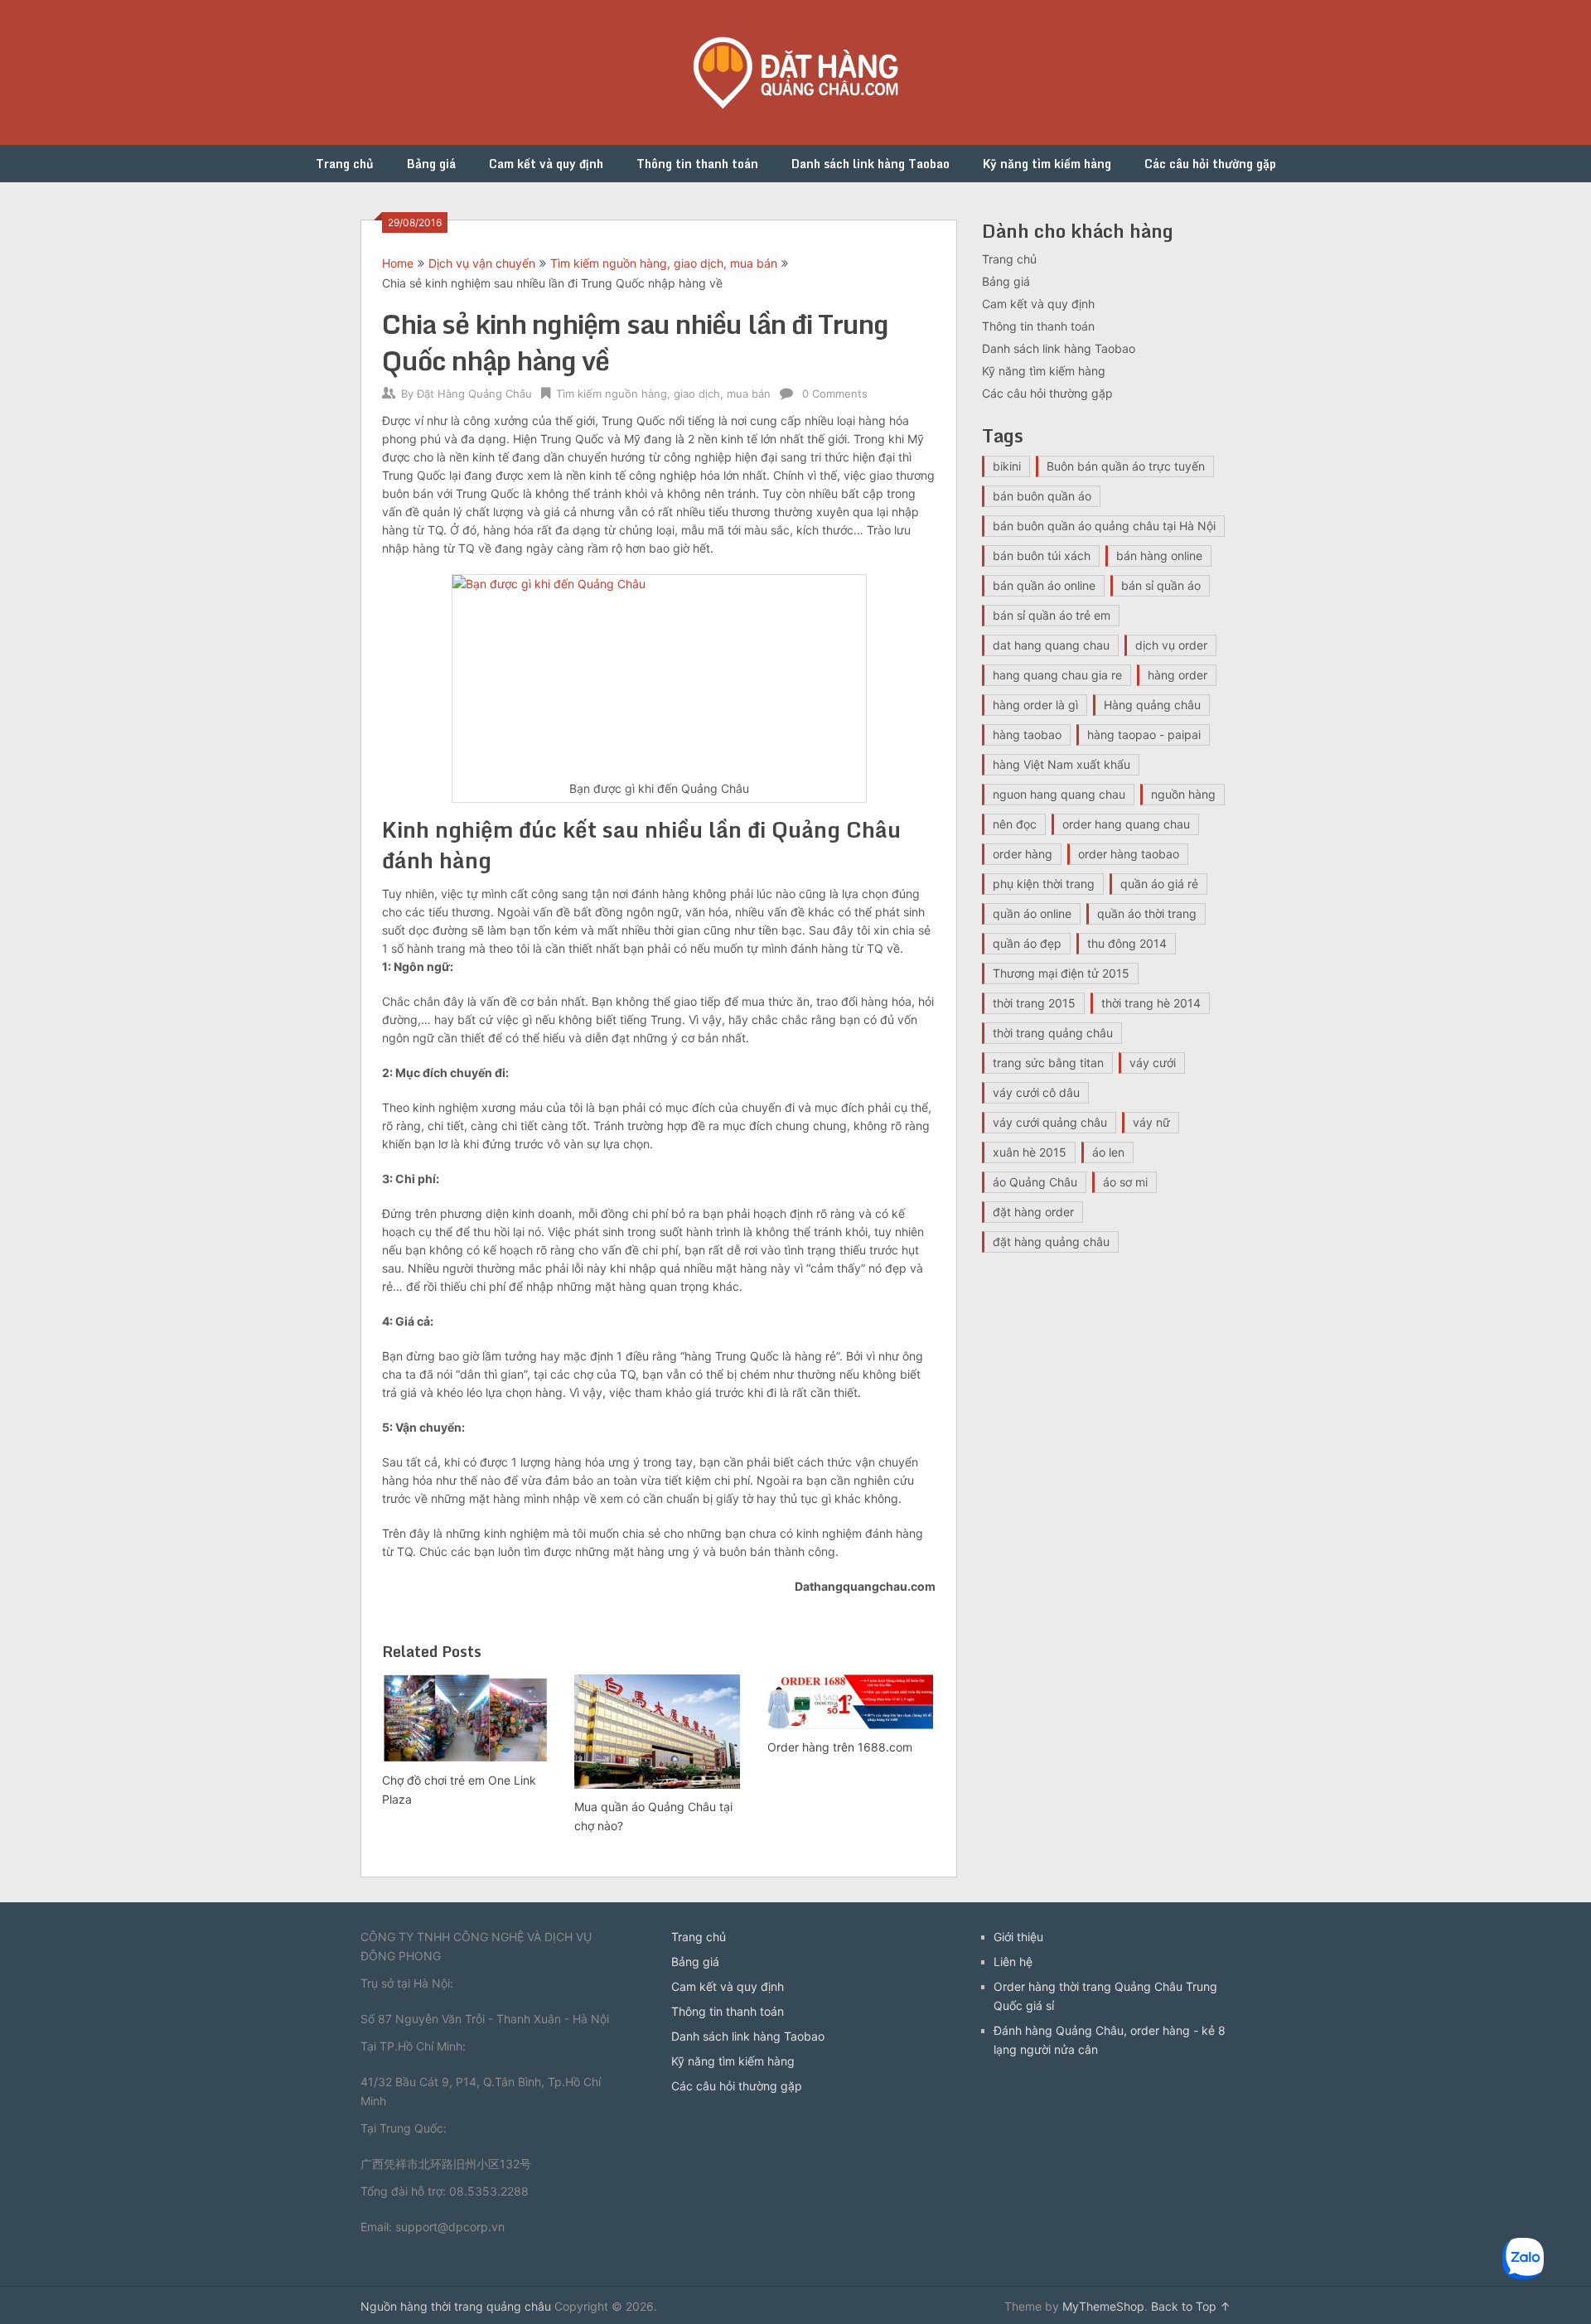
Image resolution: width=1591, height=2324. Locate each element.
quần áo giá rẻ (1159, 884)
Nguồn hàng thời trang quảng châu (456, 2306)
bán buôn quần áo (1042, 496)
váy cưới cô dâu (1036, 1092)
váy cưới (1153, 1063)
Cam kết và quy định (546, 164)
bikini (1007, 466)
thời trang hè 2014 (1151, 1003)
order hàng (1023, 854)
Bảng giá (431, 164)
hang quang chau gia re (1057, 675)
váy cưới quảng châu (1050, 1122)
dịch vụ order (1171, 645)
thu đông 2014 (1127, 943)
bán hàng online (1159, 556)
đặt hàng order (1033, 1212)
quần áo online (1032, 913)
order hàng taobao (1129, 854)
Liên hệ (1013, 1962)
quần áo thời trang (1147, 913)
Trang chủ (345, 164)
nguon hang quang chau (1059, 794)
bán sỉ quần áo (1161, 585)
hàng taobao (1027, 734)
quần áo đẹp (1027, 943)
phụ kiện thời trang (1044, 884)
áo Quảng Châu (1035, 1182)
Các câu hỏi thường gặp (1210, 164)
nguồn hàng (1183, 794)
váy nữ (1151, 1122)
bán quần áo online (1044, 585)
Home (398, 263)
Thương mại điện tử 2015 (1061, 973)
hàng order (1178, 675)
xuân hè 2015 (1030, 1152)
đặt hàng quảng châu (1051, 1242)
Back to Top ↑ (1191, 2306)
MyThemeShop (1103, 2306)
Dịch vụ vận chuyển (482, 263)
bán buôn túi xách (1042, 556)
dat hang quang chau (1051, 645)
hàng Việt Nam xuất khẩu (1061, 764)
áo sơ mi (1125, 1182)
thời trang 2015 (1034, 1003)
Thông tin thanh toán (697, 164)
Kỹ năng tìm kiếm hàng (1047, 164)
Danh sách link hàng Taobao (870, 164)
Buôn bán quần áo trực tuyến (1126, 466)
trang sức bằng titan (1048, 1063)
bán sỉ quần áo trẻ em (1052, 615)
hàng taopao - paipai (1144, 734)
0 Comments (835, 394)
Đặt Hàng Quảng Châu (474, 394)
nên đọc (1015, 824)
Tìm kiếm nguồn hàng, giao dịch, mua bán (664, 263)
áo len (1108, 1152)
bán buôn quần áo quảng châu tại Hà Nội (1104, 526)
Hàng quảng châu (1152, 705)
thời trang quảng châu (1053, 1033)
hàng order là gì (1035, 705)
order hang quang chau (1126, 824)
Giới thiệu (1018, 1937)
